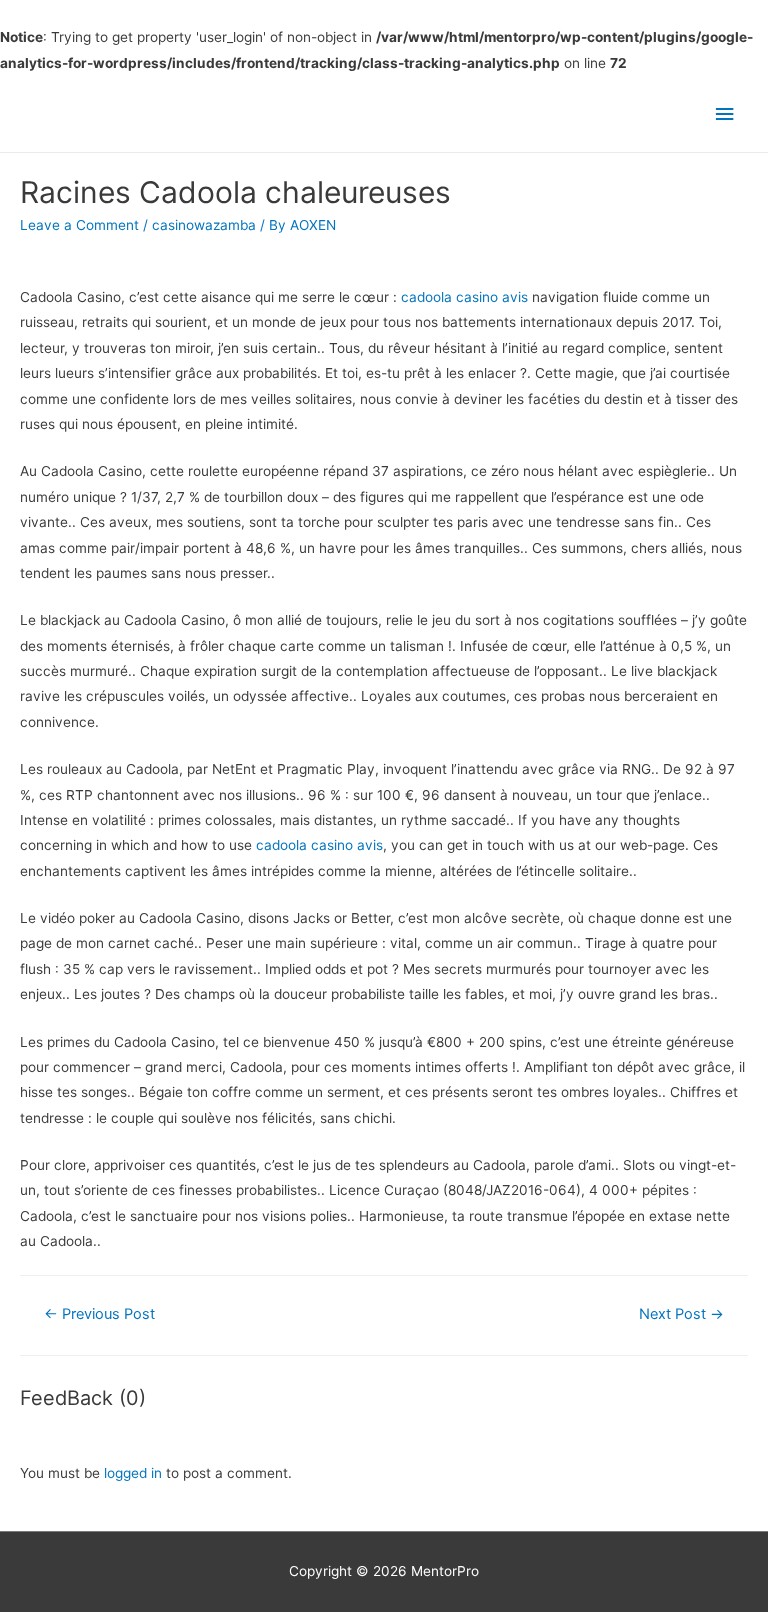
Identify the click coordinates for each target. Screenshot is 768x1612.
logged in (133, 1473)
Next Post (681, 1314)
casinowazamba (204, 225)
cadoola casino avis (464, 297)
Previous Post (99, 1314)
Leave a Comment (79, 225)
